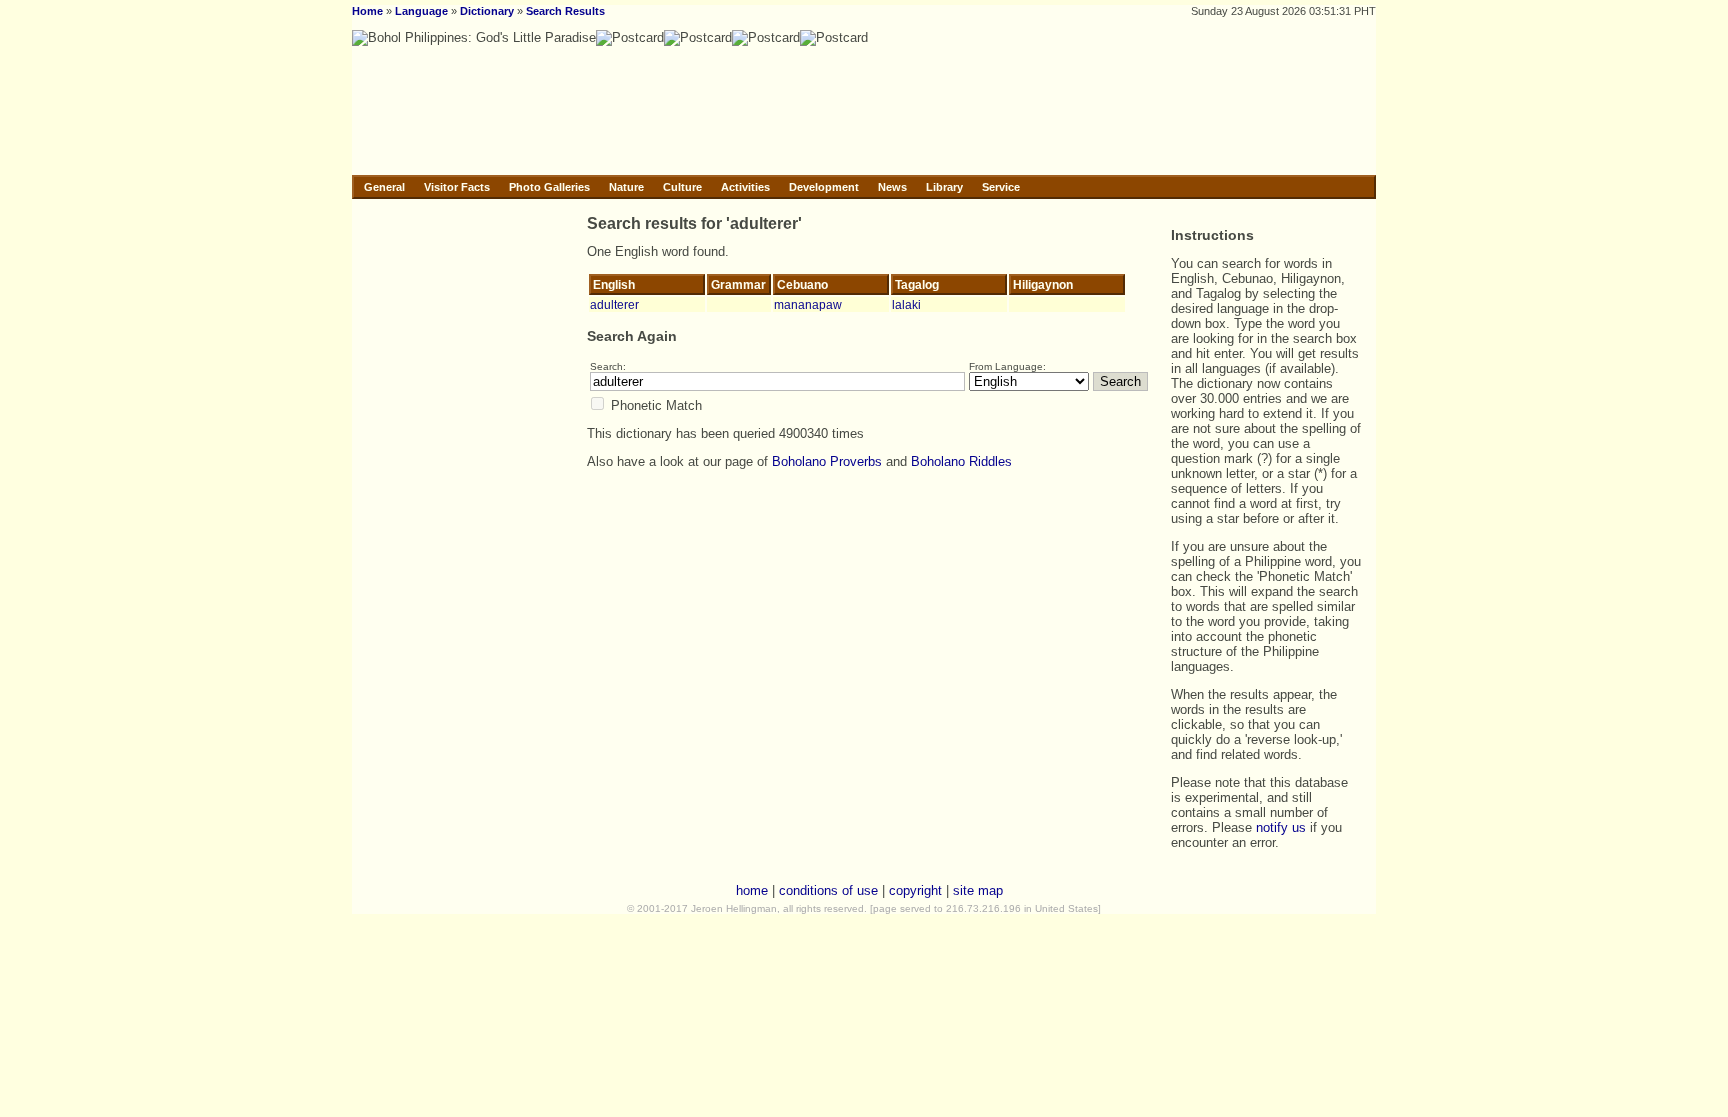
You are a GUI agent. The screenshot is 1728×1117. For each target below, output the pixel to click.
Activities (745, 187)
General (384, 187)
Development (824, 187)
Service (1001, 187)
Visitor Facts (457, 187)
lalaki (906, 304)
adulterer (614, 304)
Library (944, 187)
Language (421, 11)
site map (978, 890)
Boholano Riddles (961, 461)
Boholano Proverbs (827, 461)
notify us (1281, 827)
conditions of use (828, 890)
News (892, 187)
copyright (915, 890)
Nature (626, 187)
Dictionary (487, 11)
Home (367, 11)
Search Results (565, 11)
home (752, 890)
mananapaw (808, 304)
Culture (682, 187)
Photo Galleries (549, 187)
